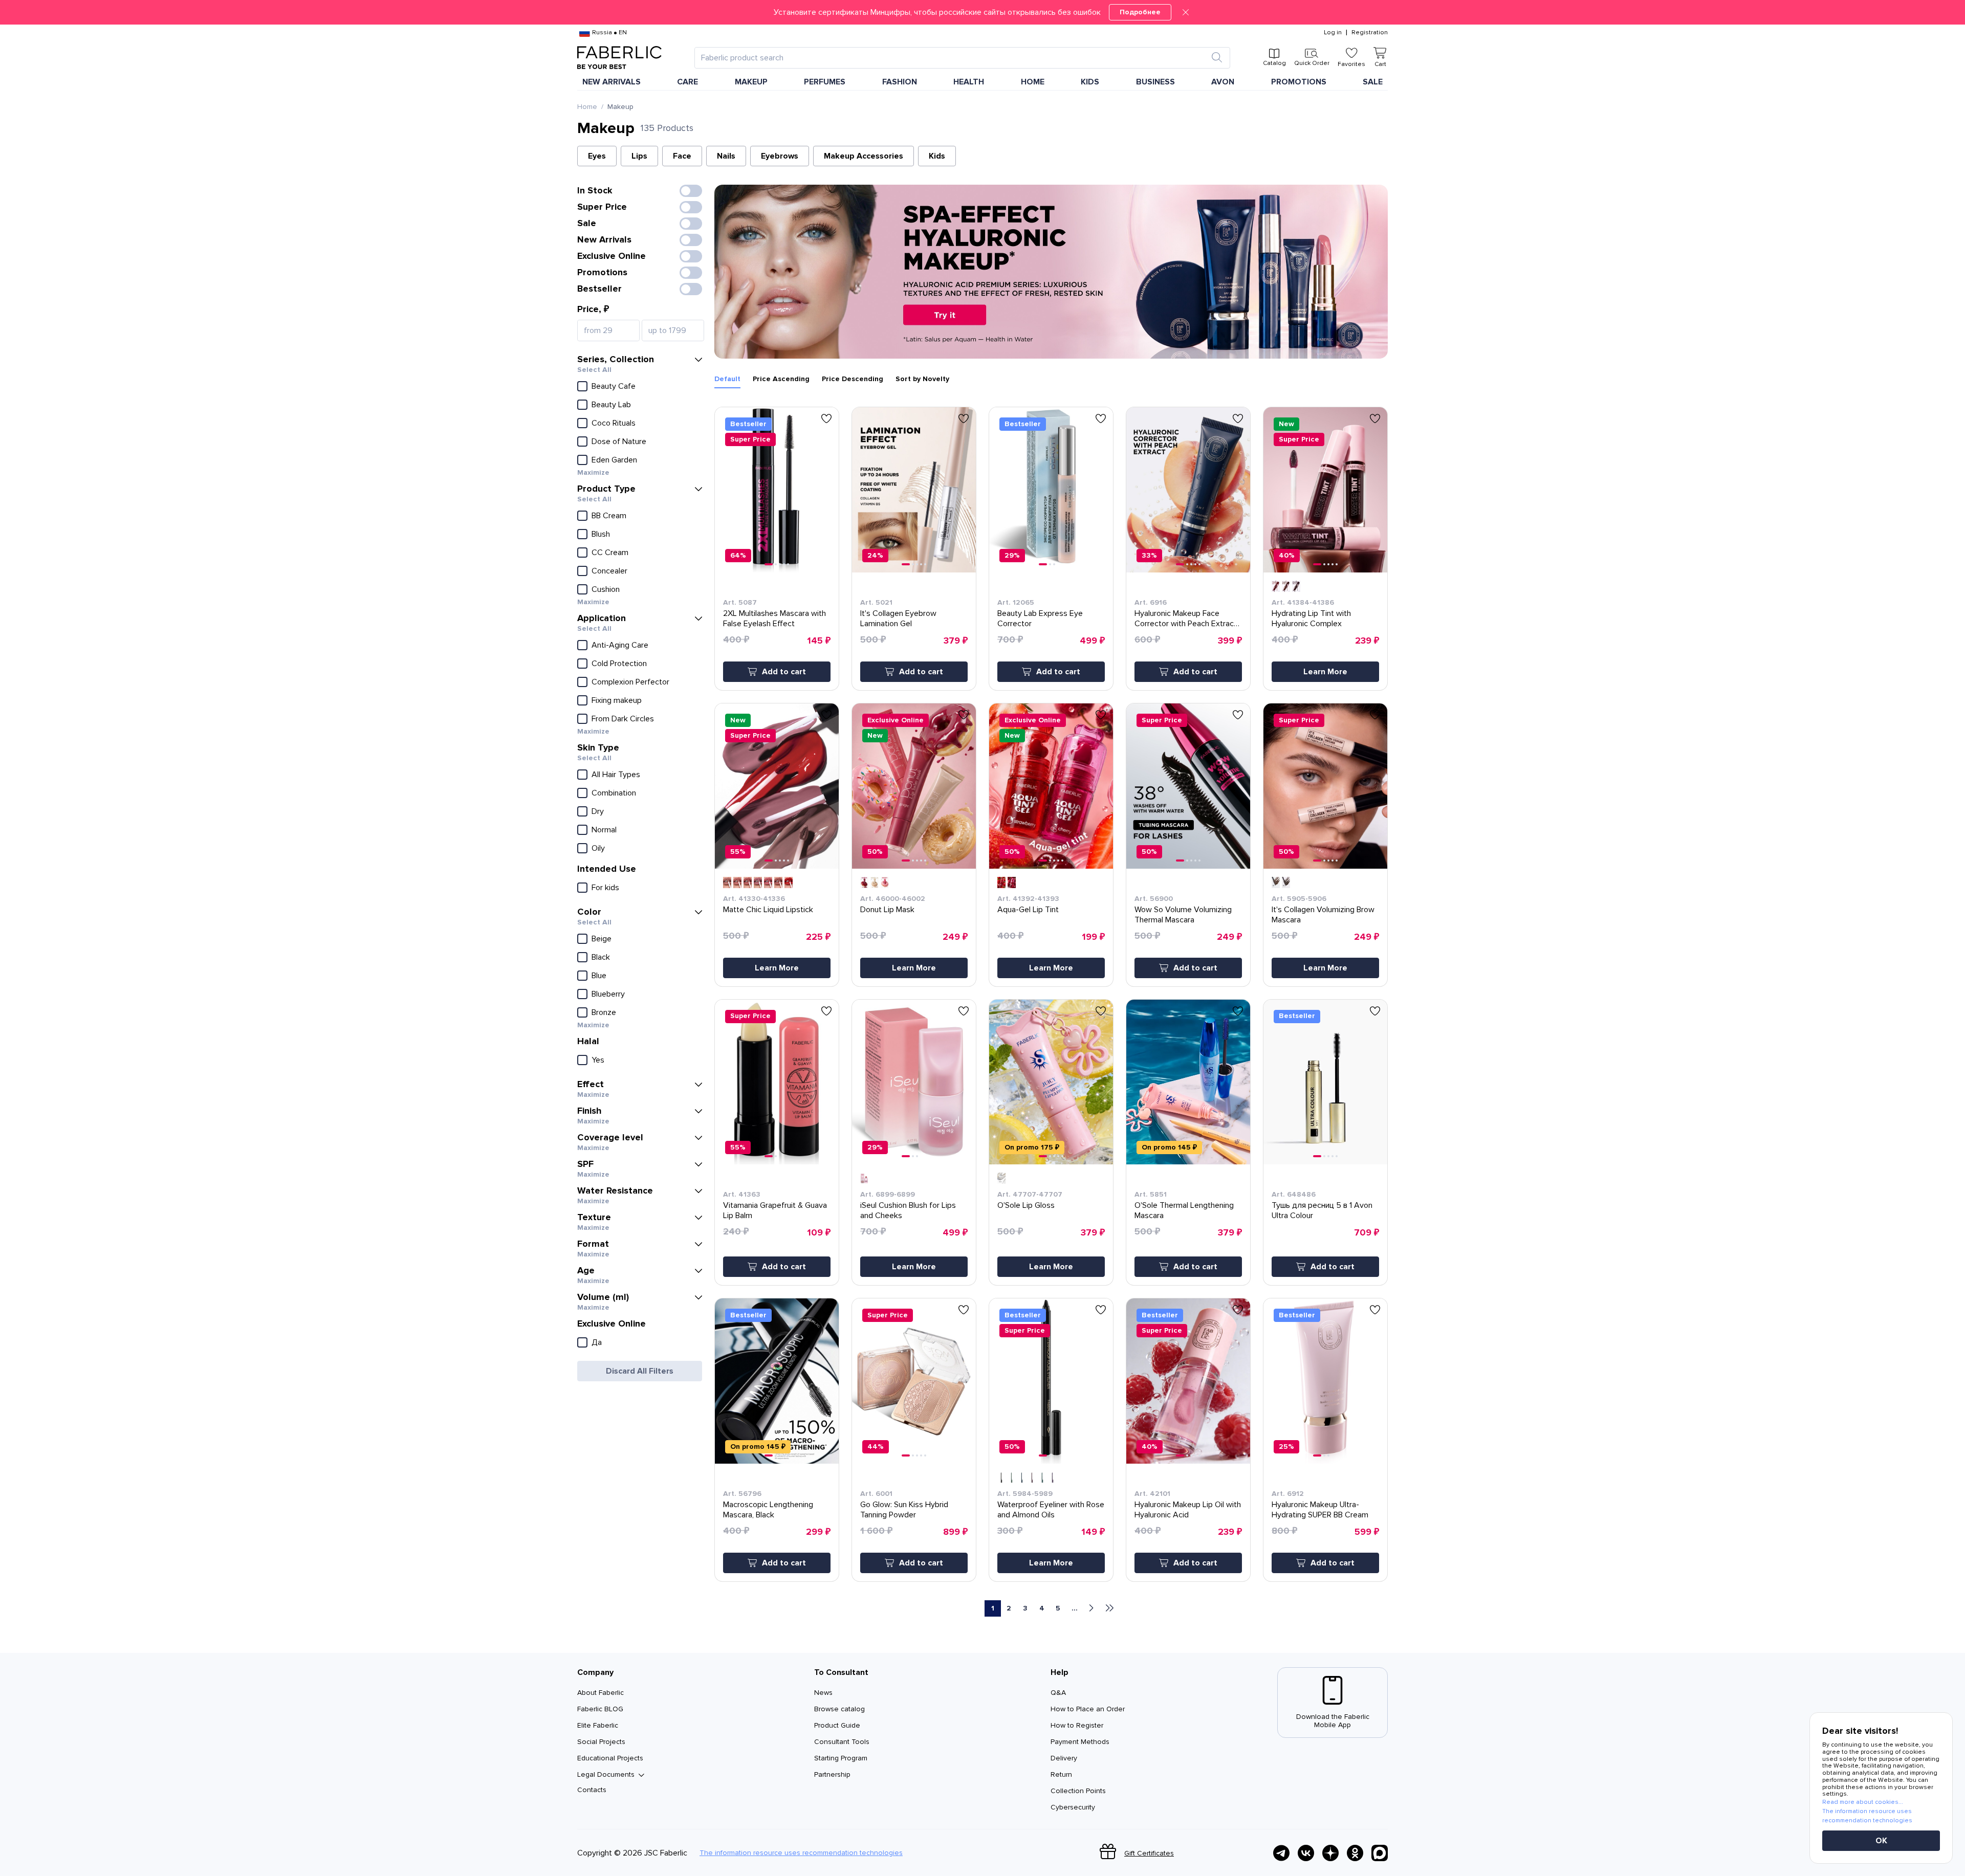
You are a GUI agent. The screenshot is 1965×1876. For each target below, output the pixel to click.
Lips (639, 156)
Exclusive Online (612, 256)
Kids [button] (1090, 82)
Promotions (1299, 82)
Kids (937, 156)
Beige (602, 939)
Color (589, 912)
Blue (599, 976)
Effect (591, 1084)
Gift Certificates (1149, 1853)
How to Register (1077, 1725)
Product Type (606, 489)
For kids (605, 888)
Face (682, 156)
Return (1061, 1774)
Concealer (609, 571)
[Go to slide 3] (780, 564)
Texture (594, 1217)
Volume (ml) (603, 1297)
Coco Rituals (614, 423)
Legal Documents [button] (606, 1775)
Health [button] (969, 82)
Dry (598, 811)
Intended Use (607, 869)
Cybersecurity (1073, 1807)
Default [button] (727, 379)
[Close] (1186, 12)
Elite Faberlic (598, 1725)
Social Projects (601, 1742)
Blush (601, 534)
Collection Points (1078, 1791)
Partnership (832, 1774)
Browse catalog (839, 1709)
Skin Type (598, 747)
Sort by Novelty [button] (922, 379)
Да (597, 1342)
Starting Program (841, 1758)
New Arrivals (612, 82)
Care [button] (687, 82)
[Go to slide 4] (784, 564)
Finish (589, 1111)
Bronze (604, 1012)
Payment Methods (1080, 1742)
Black (601, 957)
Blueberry (608, 994)
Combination (614, 793)
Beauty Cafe (614, 386)
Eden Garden (614, 460)
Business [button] (1155, 82)
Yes (598, 1060)
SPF (585, 1164)
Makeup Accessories (864, 156)
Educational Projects (610, 1758)
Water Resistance (615, 1190)
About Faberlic (601, 1693)
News (823, 1693)
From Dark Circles (623, 719)
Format (593, 1244)
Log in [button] (1333, 33)
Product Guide (837, 1725)
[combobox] (953, 58)
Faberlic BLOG (600, 1709)
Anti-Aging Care (620, 645)
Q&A (1058, 1693)
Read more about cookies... (1863, 1802)
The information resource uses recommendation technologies (801, 1853)
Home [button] (1033, 82)
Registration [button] (1370, 33)
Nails (726, 156)
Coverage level (610, 1137)
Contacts (592, 1790)
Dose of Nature (619, 442)
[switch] (691, 191)
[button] (982, 12)
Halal (588, 1041)
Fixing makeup (617, 700)
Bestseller (599, 289)
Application (602, 618)
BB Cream (609, 516)
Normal (604, 830)
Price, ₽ (593, 309)
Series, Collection (616, 359)
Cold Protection (619, 664)
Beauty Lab (611, 405)
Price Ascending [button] (781, 379)
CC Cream (610, 553)
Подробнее (1140, 12)
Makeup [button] (751, 82)
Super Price (602, 207)
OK (1881, 1841)
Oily (598, 848)
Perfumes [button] (825, 82)
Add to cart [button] (784, 672)
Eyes (597, 156)
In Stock (595, 190)
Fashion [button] (900, 82)
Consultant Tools (842, 1742)
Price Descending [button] (853, 379)
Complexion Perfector (630, 682)
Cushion (606, 589)
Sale (1373, 82)
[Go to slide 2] (776, 564)
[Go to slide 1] (769, 564)
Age (586, 1270)
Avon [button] (1223, 82)
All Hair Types (616, 775)
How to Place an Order (1088, 1709)
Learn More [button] (1325, 672)
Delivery (1064, 1758)
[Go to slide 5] (788, 564)
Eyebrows (780, 156)
